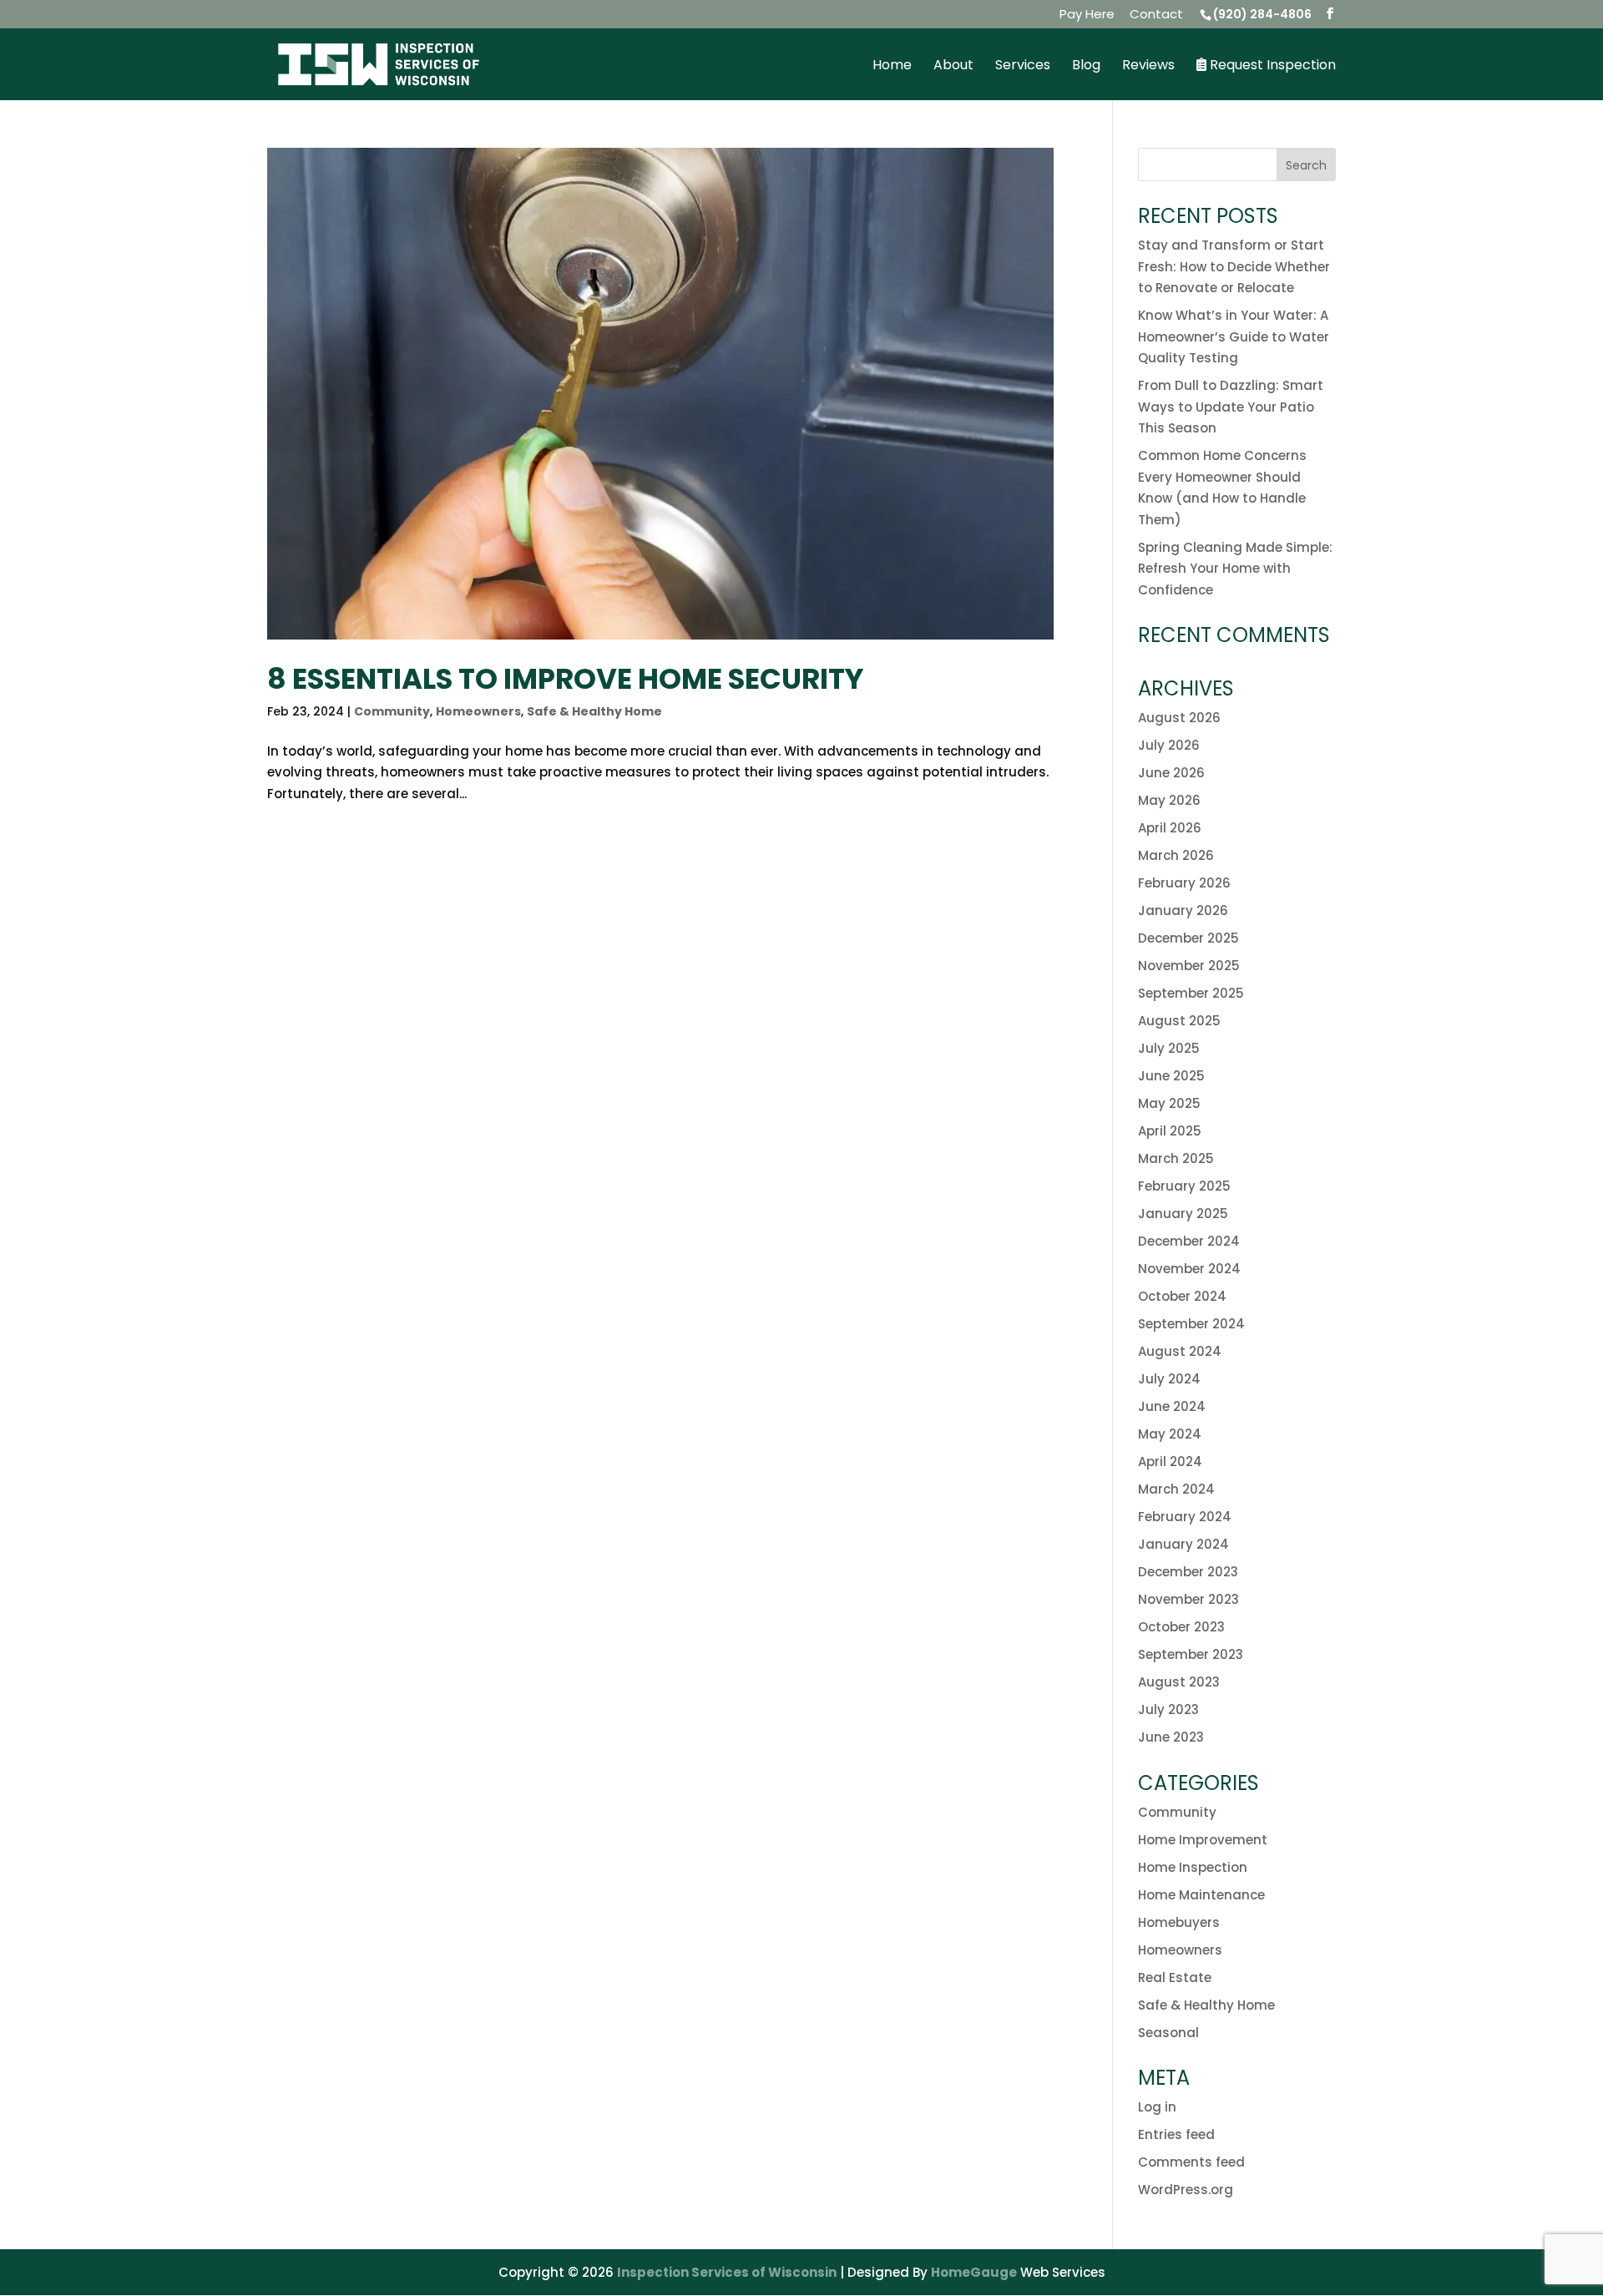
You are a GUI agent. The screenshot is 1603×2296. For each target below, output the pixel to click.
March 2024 (1176, 1489)
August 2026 (1179, 718)
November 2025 (1189, 966)
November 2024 (1189, 1269)
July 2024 (1169, 1379)
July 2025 (1169, 1048)
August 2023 (1179, 1682)
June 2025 (1171, 1076)
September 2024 (1191, 1324)
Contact (1156, 15)
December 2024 (1189, 1241)
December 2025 (1188, 938)
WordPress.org (1186, 2190)
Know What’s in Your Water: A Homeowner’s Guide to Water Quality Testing (1234, 336)
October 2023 (1181, 1627)
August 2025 (1179, 1021)
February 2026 (1184, 883)
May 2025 (1169, 1103)
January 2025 (1183, 1214)
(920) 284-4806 (1262, 14)
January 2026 (1183, 910)
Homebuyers (1179, 1922)
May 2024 (1170, 1434)
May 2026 (1169, 800)
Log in (1157, 2107)
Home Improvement (1203, 1840)
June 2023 (1171, 1737)
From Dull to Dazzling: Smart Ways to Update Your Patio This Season (1231, 407)
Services (1023, 67)
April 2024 (1170, 1462)
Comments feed (1191, 2162)
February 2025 (1184, 1186)
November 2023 (1188, 1599)
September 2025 (1191, 993)
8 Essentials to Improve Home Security (565, 679)
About (953, 67)
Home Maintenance (1201, 1895)
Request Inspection (1271, 66)
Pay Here (1087, 15)
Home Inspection (1193, 1867)
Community (392, 711)
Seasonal (1168, 2033)
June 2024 (1172, 1406)
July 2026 (1169, 745)
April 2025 (1170, 1131)
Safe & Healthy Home (594, 711)
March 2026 (1176, 855)
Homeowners (478, 711)
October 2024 (1182, 1296)
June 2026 (1171, 773)
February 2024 (1185, 1517)
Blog (1086, 67)
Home (892, 67)
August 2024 (1180, 1351)
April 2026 (1170, 828)
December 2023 (1188, 1572)
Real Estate (1175, 1977)
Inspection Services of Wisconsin (727, 2272)
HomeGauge (974, 2272)
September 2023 (1191, 1654)
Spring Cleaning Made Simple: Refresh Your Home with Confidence (1235, 569)
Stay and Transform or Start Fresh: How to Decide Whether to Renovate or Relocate (1234, 266)
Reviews (1148, 67)
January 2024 (1183, 1544)
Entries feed (1176, 2134)
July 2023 (1168, 1709)
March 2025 (1176, 1158)
